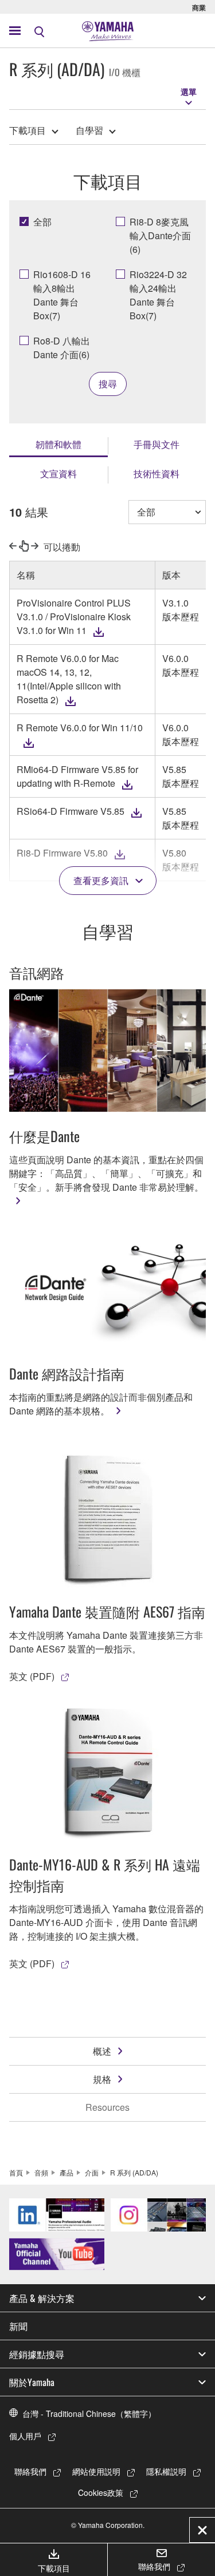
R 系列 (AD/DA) (134, 2172)
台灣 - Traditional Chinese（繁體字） (89, 2413)
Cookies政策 (101, 2492)
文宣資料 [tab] (58, 473)
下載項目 (28, 130)
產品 (67, 2172)
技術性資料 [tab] (157, 473)
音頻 (41, 2172)
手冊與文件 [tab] (157, 444)
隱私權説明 (166, 2471)
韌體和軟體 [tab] (58, 444)
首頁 (16, 2172)
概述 (102, 2051)
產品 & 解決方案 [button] (42, 2298)
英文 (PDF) (32, 1676)
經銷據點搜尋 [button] (37, 2354)
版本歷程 (181, 617)
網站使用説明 (96, 2471)
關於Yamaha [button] (32, 2382)
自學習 (89, 130)
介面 (92, 2172)
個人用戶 (25, 2436)
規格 (102, 2079)
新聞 (18, 2326)
